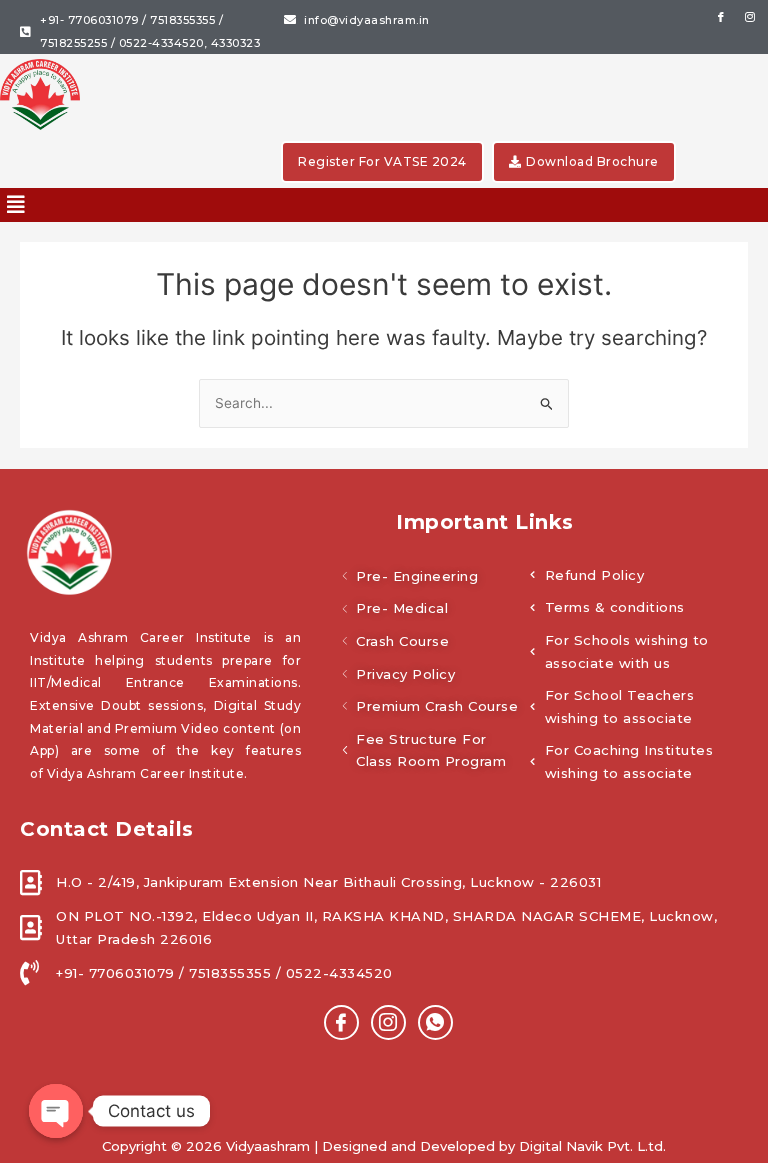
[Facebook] (341, 1022)
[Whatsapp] (435, 1022)
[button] (16, 205)
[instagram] (388, 1022)
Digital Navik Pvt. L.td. (592, 1146)
